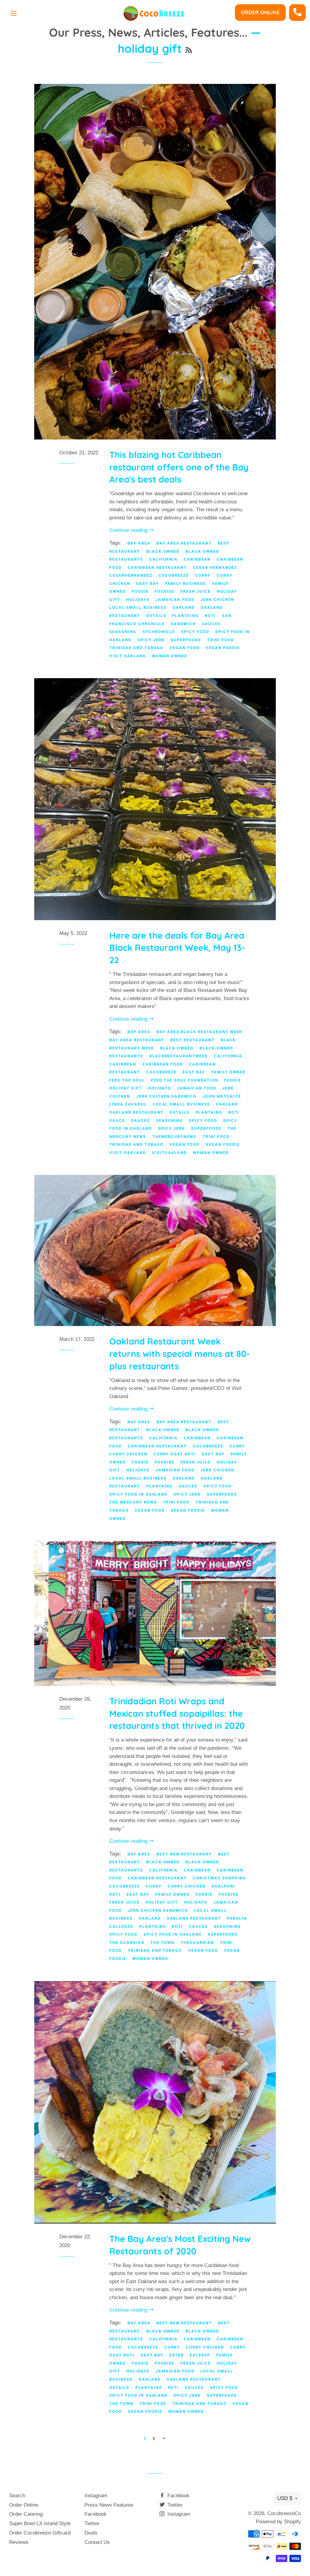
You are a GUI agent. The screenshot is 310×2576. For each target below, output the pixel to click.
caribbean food (163, 1064)
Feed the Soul (127, 1080)
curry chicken (128, 1454)
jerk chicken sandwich (166, 1096)
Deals (91, 2533)
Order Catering (26, 2514)
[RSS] (189, 50)
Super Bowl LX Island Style (40, 2523)
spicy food (195, 632)
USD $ (285, 2498)
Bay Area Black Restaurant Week (200, 1032)
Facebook (96, 2514)
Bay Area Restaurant (184, 543)
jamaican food (175, 600)
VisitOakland (169, 1153)
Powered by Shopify (278, 2522)
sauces (211, 624)
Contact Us (97, 2542)
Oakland (184, 607)
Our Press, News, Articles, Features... (148, 32)
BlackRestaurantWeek (178, 1056)
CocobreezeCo (284, 2513)
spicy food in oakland (138, 1494)
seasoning (123, 632)
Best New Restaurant (184, 1854)
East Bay (148, 583)
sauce (117, 1121)
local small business (138, 607)
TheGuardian (197, 1943)
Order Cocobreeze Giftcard (40, 2533)
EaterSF (200, 2355)
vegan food (185, 648)
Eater (176, 2355)
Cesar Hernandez (215, 567)
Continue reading (129, 530)
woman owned (170, 656)
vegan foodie (223, 648)
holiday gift (125, 1088)
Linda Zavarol (128, 1104)
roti (210, 616)
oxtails (156, 616)
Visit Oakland (127, 656)
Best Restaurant (192, 1040)
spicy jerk (151, 640)
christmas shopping (219, 1878)
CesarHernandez (131, 575)
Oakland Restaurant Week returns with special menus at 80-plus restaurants (180, 1353)
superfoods (186, 640)
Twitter (92, 2523)
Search (17, 2496)
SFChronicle (159, 632)
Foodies (165, 591)
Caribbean (197, 559)
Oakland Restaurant (136, 1112)
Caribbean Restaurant (157, 567)
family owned (228, 1072)
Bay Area (139, 543)
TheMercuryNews (174, 1137)
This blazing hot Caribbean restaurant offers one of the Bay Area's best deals (179, 467)
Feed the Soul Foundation (185, 1080)
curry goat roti (175, 1454)
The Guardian (127, 1943)
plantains (185, 616)
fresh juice (195, 591)
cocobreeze (174, 575)
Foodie (140, 591)
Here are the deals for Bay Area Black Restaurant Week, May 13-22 (177, 948)
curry (203, 575)
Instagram (96, 2496)
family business (186, 583)
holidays (138, 600)
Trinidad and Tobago (136, 648)
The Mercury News (133, 1502)
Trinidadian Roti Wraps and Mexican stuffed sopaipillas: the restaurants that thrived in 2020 (177, 1713)
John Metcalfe (222, 1096)
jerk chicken (217, 600)
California (164, 559)
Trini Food (221, 640)
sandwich (183, 624)
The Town (163, 1943)
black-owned (163, 551)
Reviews (19, 2542)
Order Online (260, 12)
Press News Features (109, 2505)
